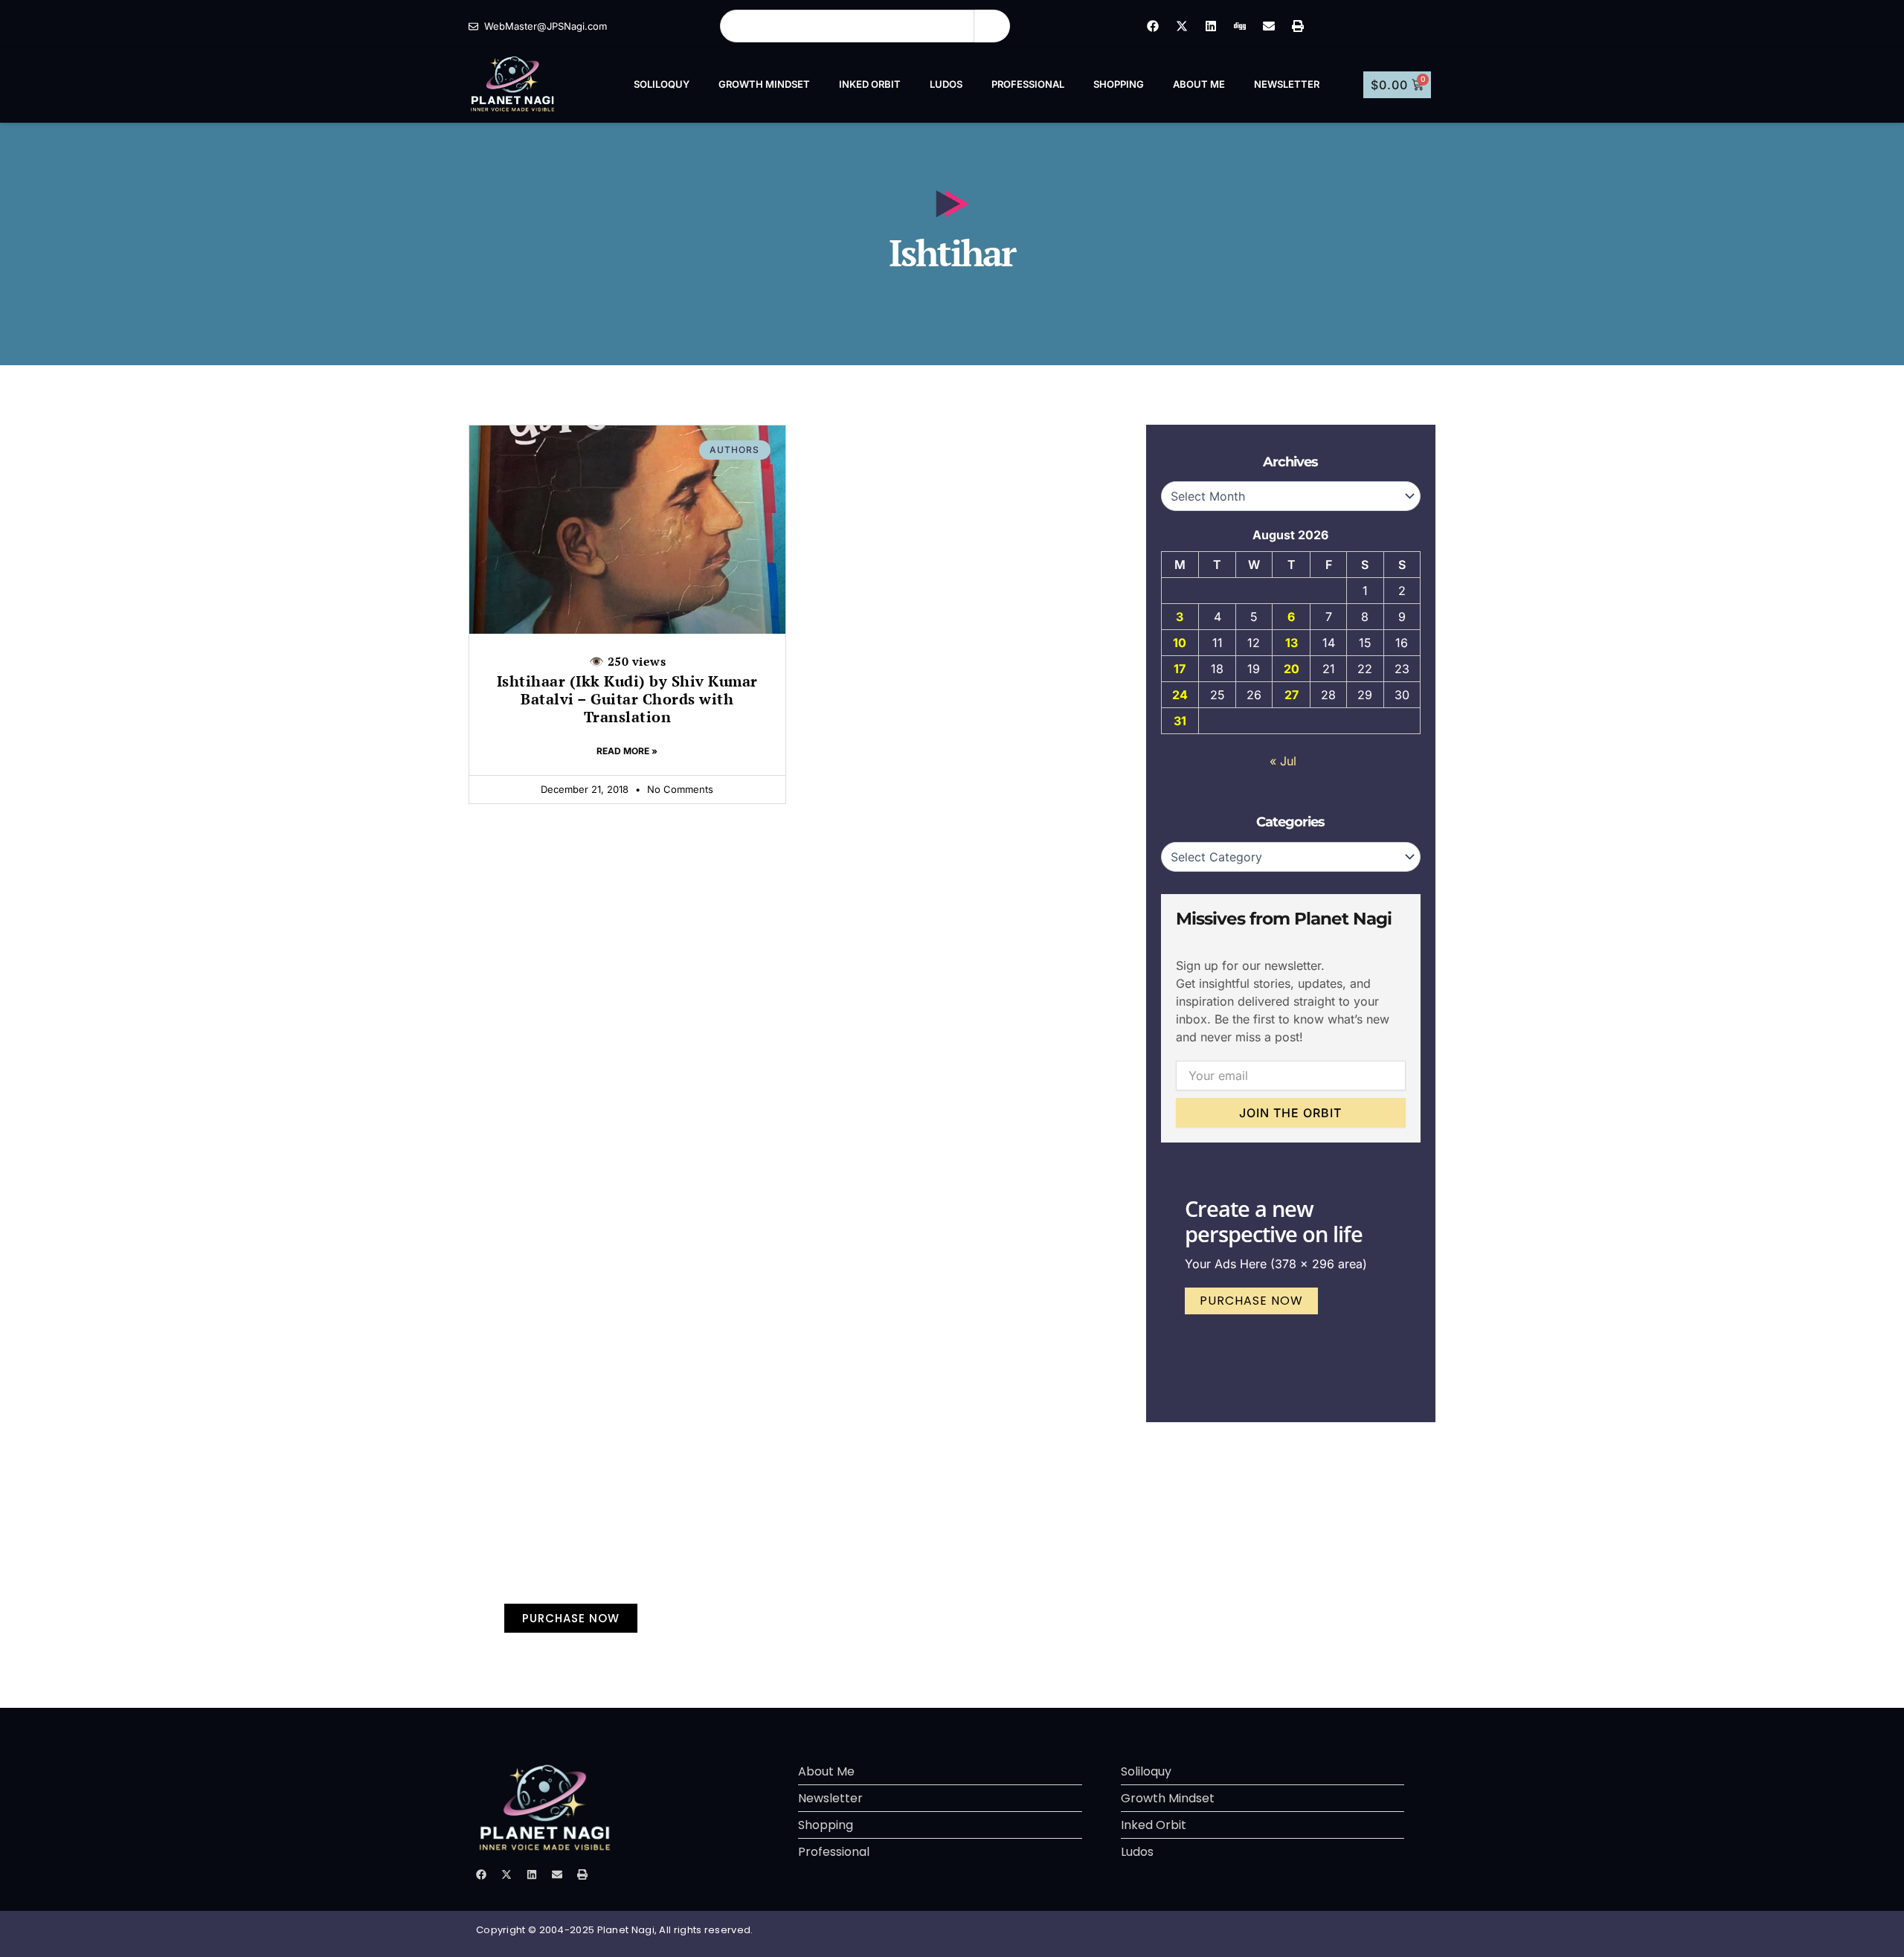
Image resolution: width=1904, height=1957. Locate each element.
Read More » (627, 751)
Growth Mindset (764, 84)
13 (1292, 643)
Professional (1028, 84)
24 (1180, 695)
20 (1292, 669)
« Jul (1283, 761)
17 (1180, 669)
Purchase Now (1251, 1301)
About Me (1199, 84)
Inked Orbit (870, 84)
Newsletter (1287, 84)
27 (1292, 695)
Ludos (946, 84)
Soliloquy (662, 84)
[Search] (992, 26)
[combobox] (847, 26)
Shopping (1119, 84)
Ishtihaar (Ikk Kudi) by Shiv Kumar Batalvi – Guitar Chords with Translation (627, 690)
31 (1180, 721)
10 (1180, 643)
